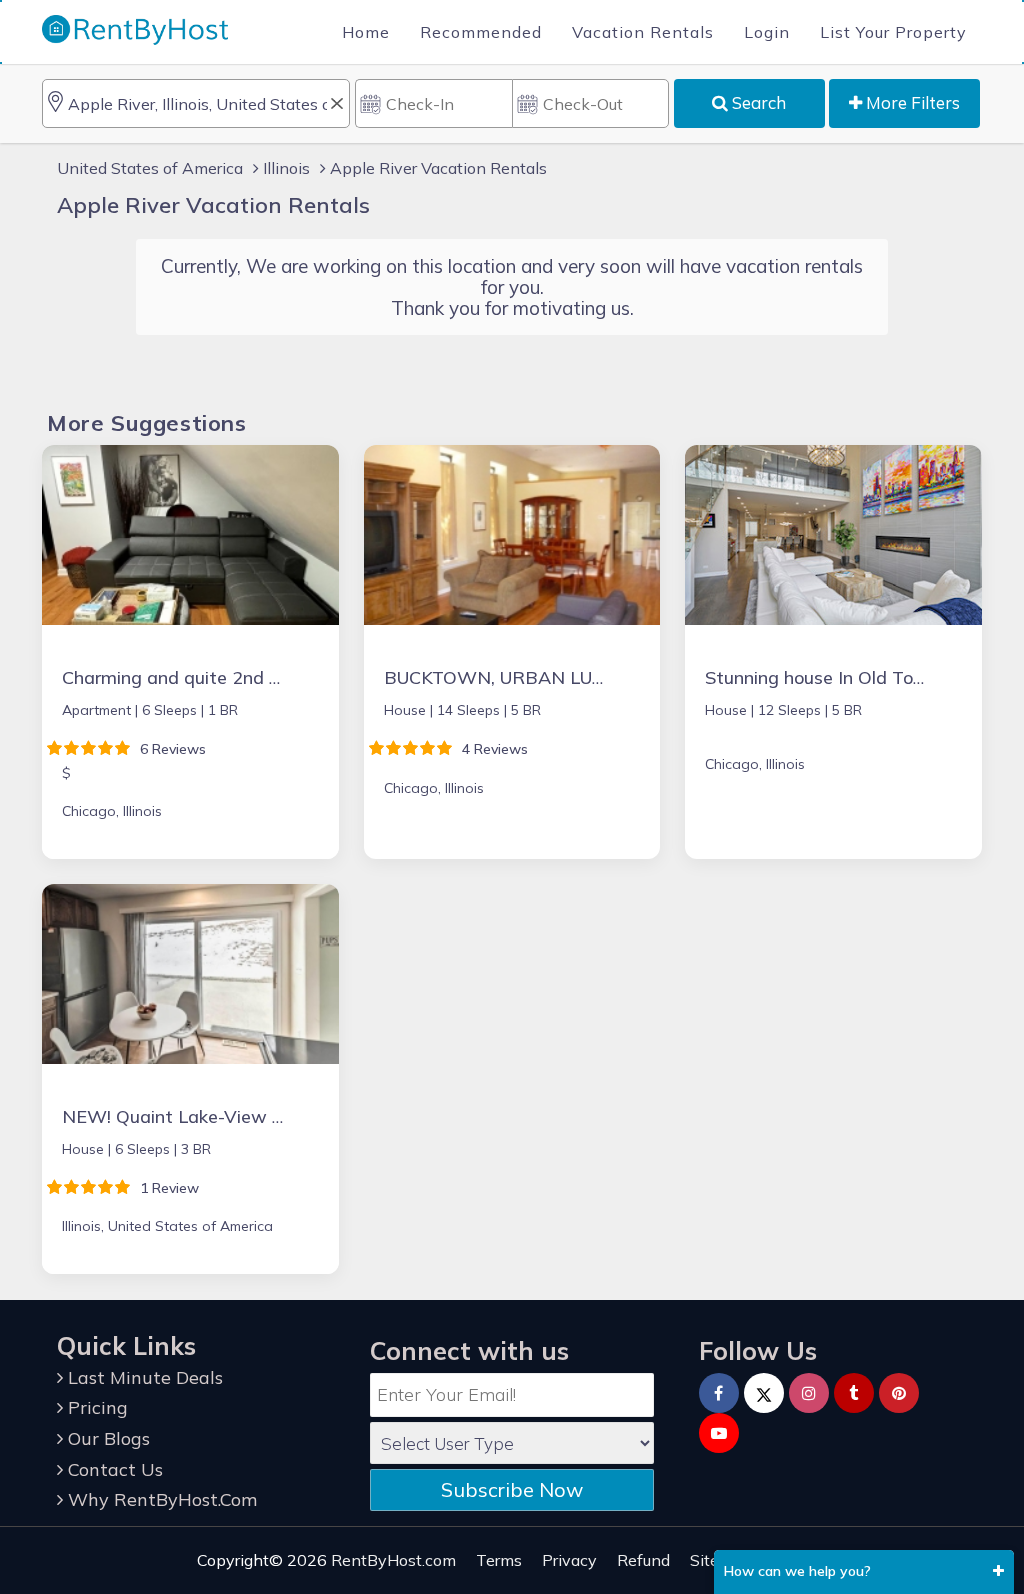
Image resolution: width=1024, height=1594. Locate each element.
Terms (499, 1560)
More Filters (911, 102)
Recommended (481, 32)
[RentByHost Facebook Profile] (719, 1393)
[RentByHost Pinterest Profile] (899, 1393)
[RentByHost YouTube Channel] (719, 1433)
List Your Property (893, 32)
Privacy (569, 1560)
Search (757, 102)
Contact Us (113, 1469)
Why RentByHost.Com (160, 1499)
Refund (643, 1560)
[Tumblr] (854, 1393)
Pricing (95, 1407)
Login (767, 32)
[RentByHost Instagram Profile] (809, 1393)
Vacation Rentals (643, 32)
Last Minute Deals (143, 1377)
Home (366, 32)
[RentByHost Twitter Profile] (764, 1393)
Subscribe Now (512, 1489)
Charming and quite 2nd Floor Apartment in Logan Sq (286, 677)
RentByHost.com (393, 1560)
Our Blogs (106, 1438)
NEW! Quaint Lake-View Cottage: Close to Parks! (268, 1116)
